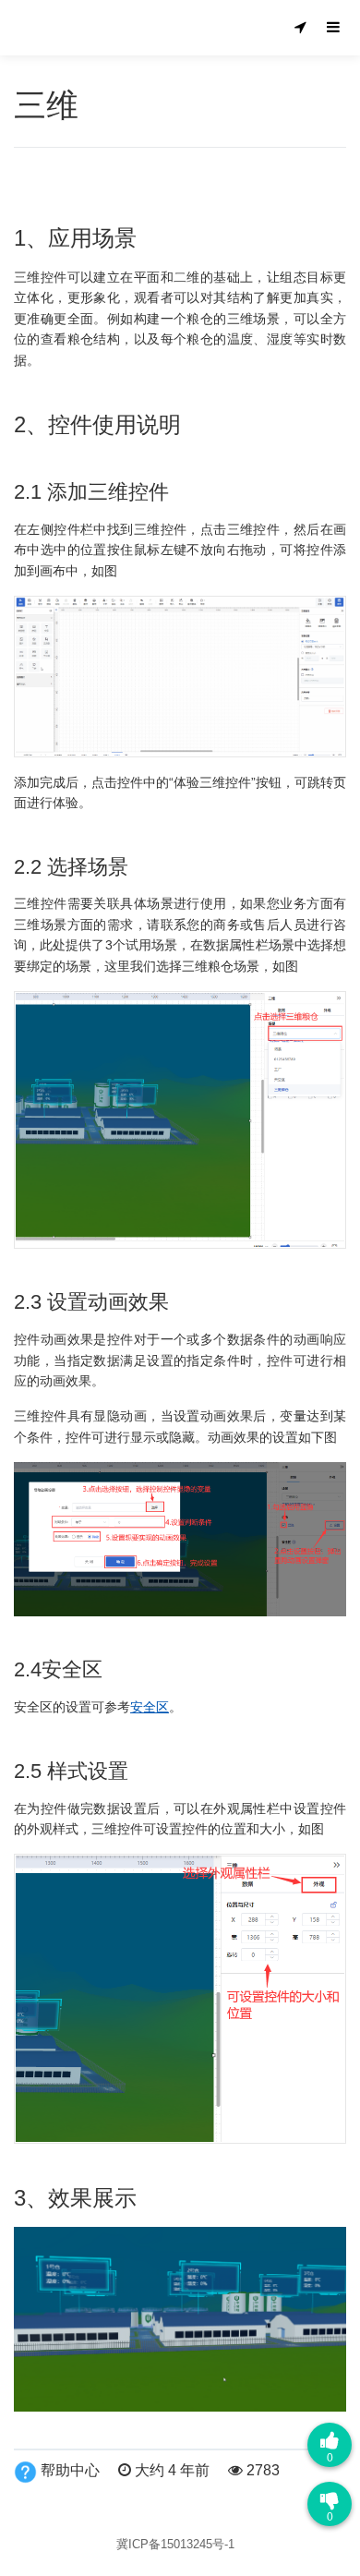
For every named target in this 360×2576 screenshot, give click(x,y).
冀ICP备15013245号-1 (175, 2544)
